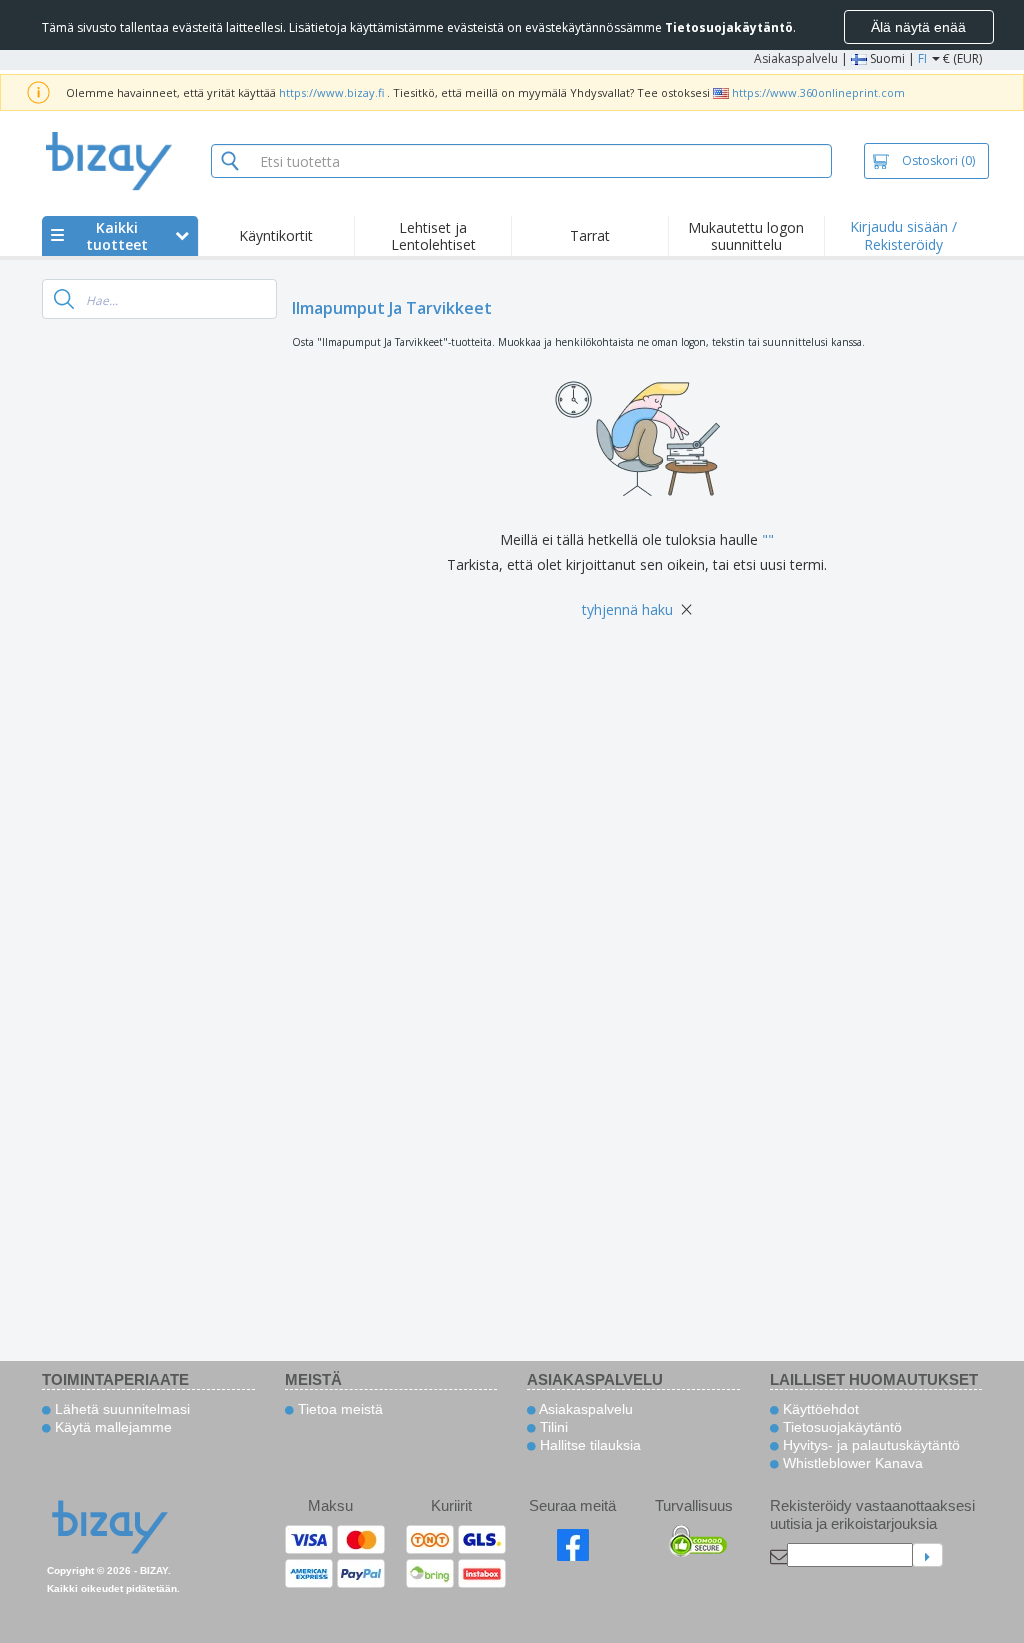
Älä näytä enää (918, 27)
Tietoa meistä (338, 1409)
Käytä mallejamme (111, 1427)
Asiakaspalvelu (796, 58)
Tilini (552, 1427)
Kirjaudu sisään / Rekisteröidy (903, 235)
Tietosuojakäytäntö (840, 1427)
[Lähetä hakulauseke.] (64, 299)
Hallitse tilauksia (588, 1445)
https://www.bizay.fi (331, 92)
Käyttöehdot (819, 1409)
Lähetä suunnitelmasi (120, 1409)
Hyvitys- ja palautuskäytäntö (869, 1445)
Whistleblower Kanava (851, 1463)
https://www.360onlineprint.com (818, 92)
